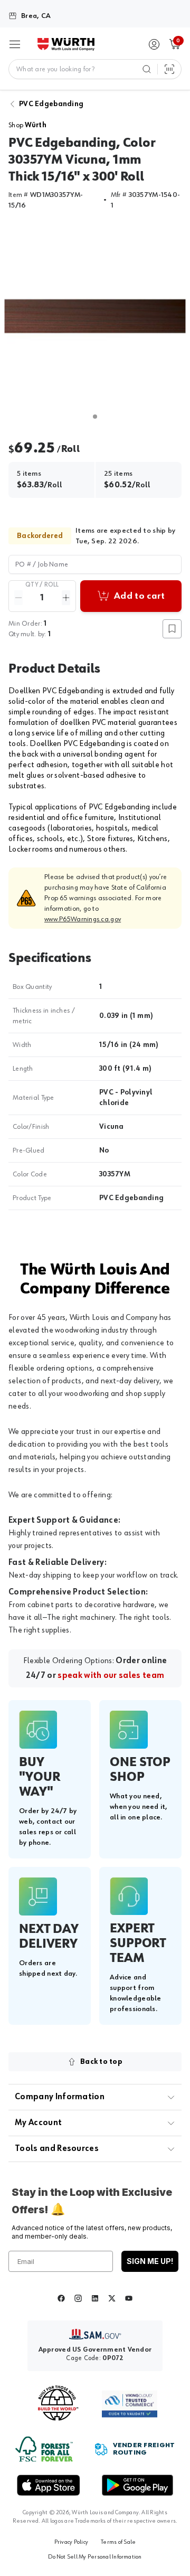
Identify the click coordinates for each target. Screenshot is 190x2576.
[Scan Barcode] (169, 69)
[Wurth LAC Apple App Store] (49, 2485)
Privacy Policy (71, 2542)
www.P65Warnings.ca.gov (83, 919)
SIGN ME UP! (150, 2261)
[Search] (147, 69)
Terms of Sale (118, 2542)
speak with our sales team (111, 1676)
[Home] (66, 44)
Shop (27, 125)
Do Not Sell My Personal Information (95, 2557)
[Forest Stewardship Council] (44, 2449)
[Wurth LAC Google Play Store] (137, 2485)
